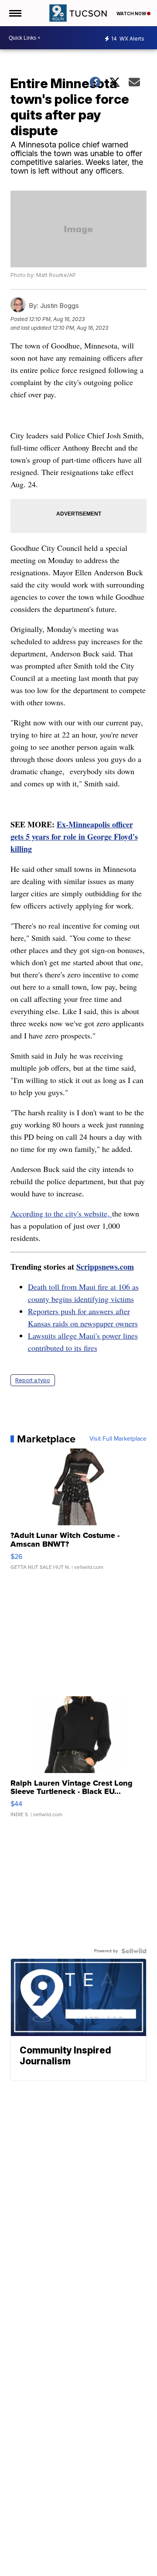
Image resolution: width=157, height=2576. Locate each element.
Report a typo (33, 1380)
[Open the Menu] (15, 13)
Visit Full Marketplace (118, 1439)
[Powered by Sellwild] (134, 1951)
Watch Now (132, 14)
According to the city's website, (61, 1213)
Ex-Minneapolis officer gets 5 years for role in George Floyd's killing (74, 837)
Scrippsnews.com (105, 1267)
